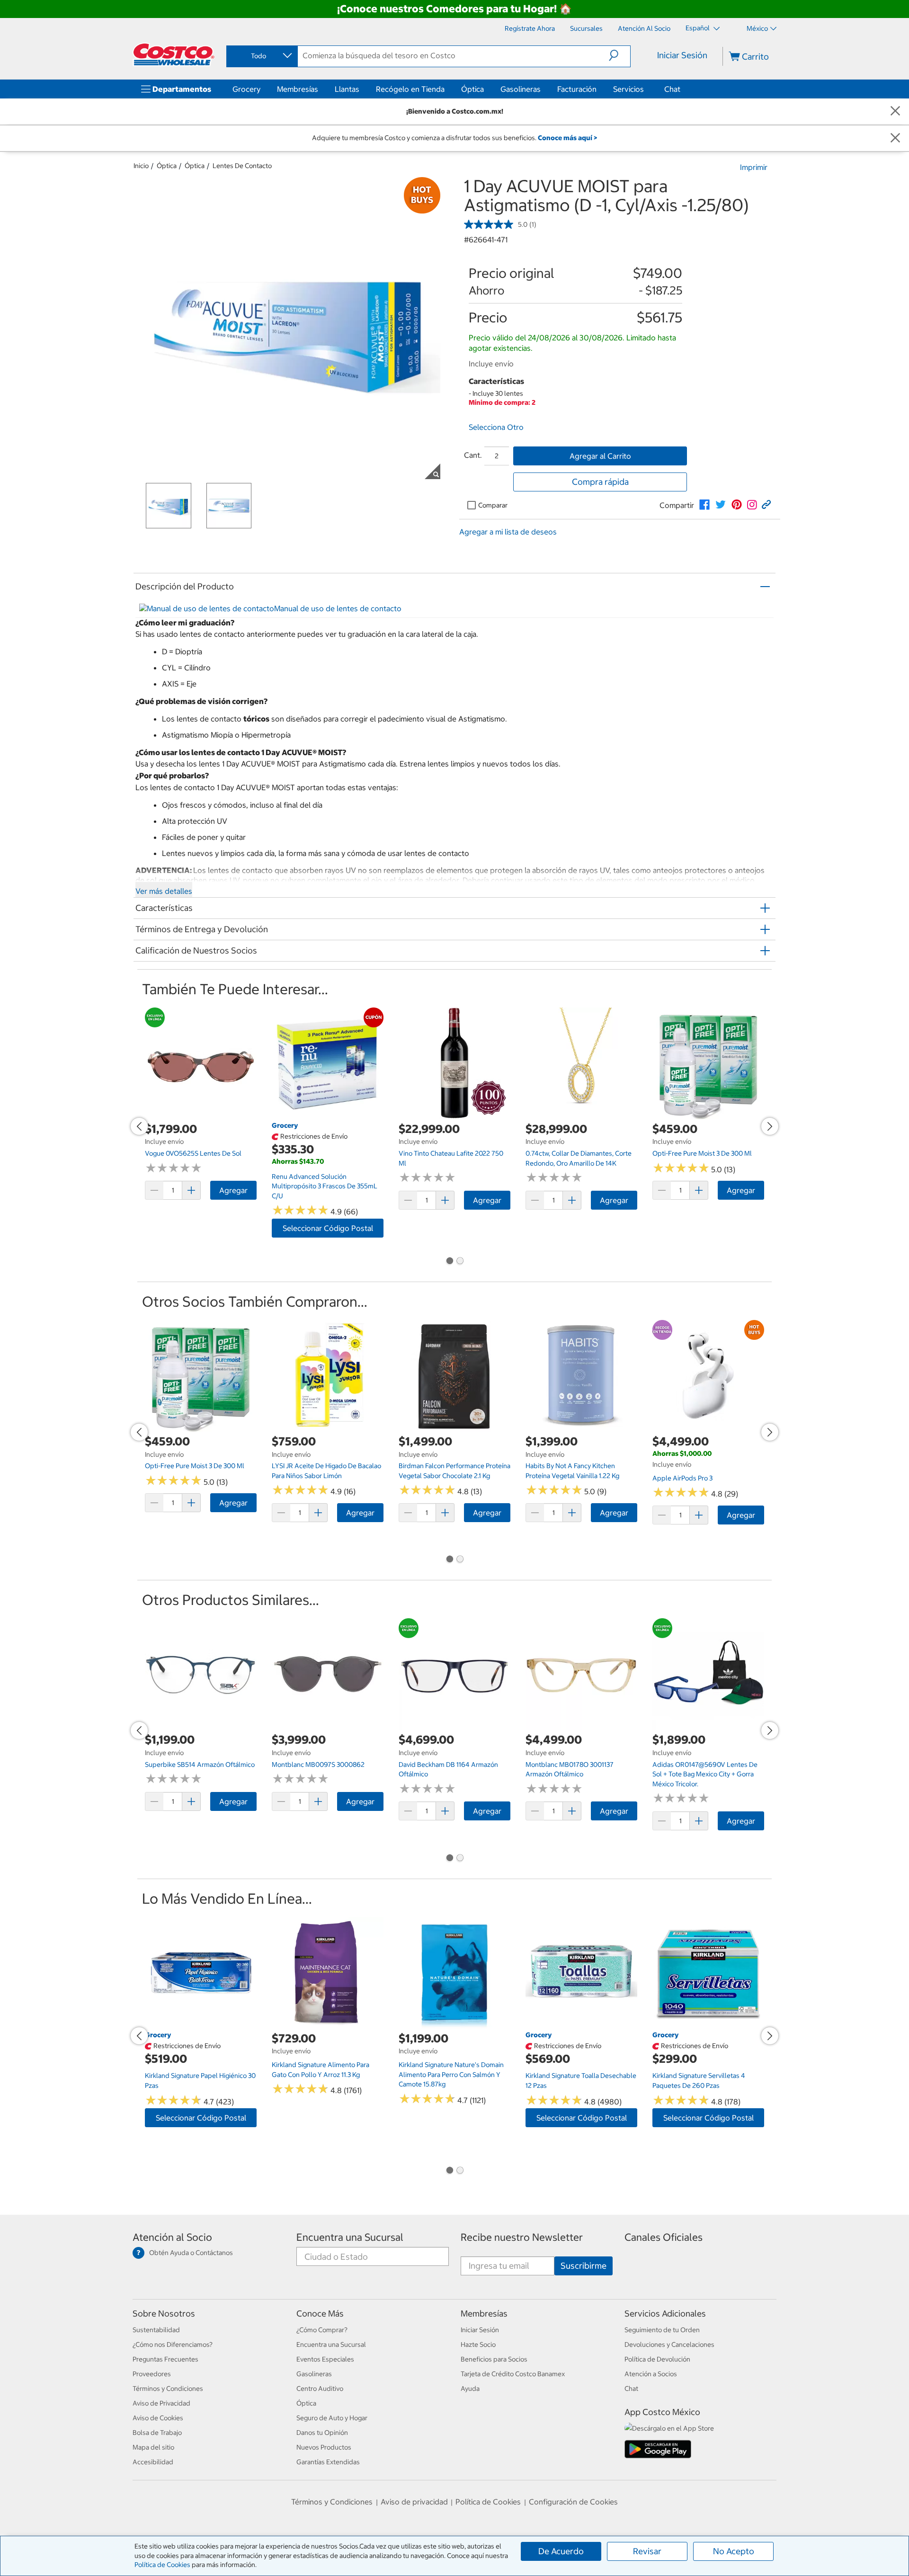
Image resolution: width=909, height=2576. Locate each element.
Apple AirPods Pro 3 (682, 1478)
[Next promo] (770, 1126)
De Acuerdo (561, 2551)
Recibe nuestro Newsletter (522, 2237)
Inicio (141, 166)
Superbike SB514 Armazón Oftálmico (200, 1765)
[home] (174, 54)
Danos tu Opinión (322, 2433)
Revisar (647, 2551)
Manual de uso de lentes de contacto (338, 608)
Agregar (233, 1190)
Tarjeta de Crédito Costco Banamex (513, 2374)
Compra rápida (600, 482)
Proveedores (152, 2374)
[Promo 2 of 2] (460, 1262)
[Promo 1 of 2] (449, 1262)
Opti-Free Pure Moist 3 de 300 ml (702, 1153)
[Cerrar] (895, 111)
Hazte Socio (478, 2344)
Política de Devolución (657, 2359)
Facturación (577, 89)
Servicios (628, 89)
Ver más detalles (164, 891)
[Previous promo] (139, 1126)
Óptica (472, 89)
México (757, 28)
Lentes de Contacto (242, 166)
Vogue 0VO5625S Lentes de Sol (193, 1153)
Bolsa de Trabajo (157, 2433)
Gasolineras (521, 89)
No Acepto (734, 2551)
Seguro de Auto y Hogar (332, 2418)
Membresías (298, 89)
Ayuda (470, 2389)
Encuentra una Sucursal (350, 2237)
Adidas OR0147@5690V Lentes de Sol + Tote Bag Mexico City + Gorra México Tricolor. (705, 1774)
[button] (619, 55)
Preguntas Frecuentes (165, 2359)
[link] (704, 505)
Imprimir (754, 167)
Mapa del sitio (153, 2447)
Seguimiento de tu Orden (662, 2330)
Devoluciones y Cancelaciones (669, 2344)
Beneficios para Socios (494, 2359)
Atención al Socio (172, 2237)
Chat (672, 89)
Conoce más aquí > (567, 138)
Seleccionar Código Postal (328, 1228)
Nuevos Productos (324, 2447)
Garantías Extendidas (328, 2462)
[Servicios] (646, 89)
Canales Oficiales (664, 2237)
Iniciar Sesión (682, 55)
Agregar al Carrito (600, 456)
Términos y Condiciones (168, 2389)
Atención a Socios (651, 2374)
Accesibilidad (153, 2462)
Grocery (246, 89)
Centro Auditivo (320, 2389)
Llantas (347, 89)
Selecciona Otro (496, 427)
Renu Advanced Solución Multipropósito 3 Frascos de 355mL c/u (325, 1186)
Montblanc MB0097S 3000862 (318, 1765)
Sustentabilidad (156, 2330)
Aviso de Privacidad (161, 2403)
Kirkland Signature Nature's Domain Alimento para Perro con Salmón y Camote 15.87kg (451, 2074)
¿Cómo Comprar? (322, 2330)
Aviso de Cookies (158, 2418)
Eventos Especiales (325, 2359)
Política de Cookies (162, 2565)
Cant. (473, 455)
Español (698, 28)
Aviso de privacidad (414, 2502)
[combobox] (261, 56)
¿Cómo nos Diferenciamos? (173, 2344)
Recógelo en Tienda (410, 89)
